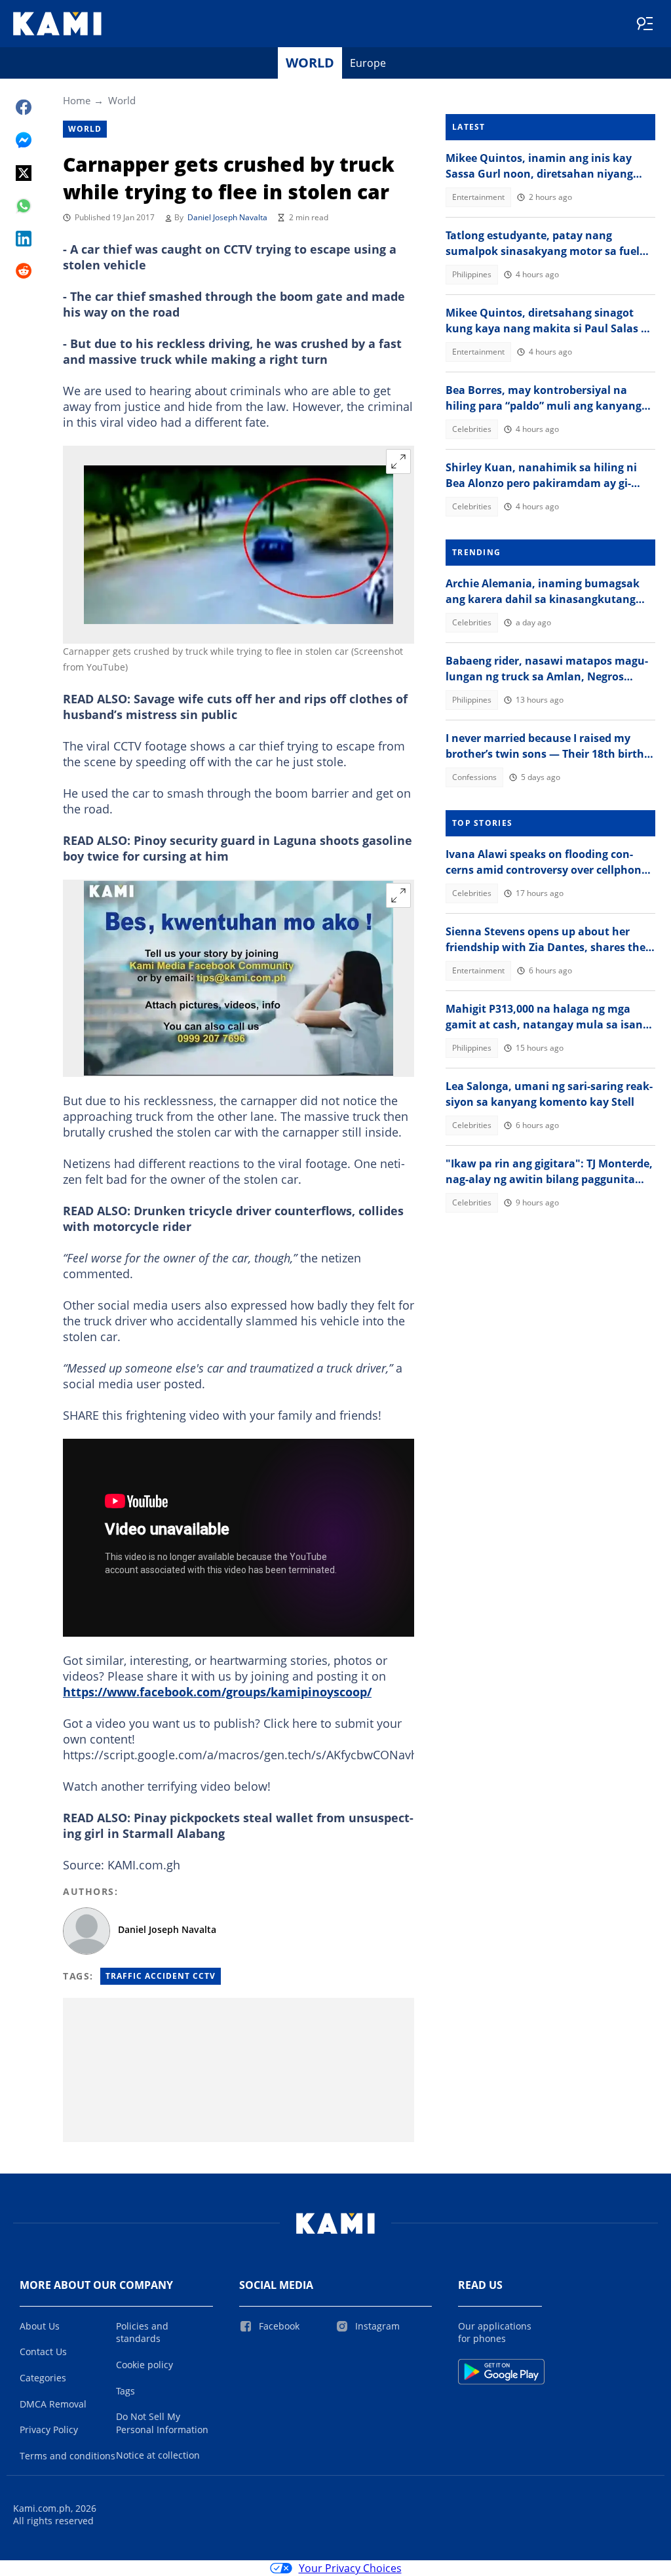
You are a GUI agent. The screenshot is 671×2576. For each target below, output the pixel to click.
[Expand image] (398, 461)
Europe (368, 63)
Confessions (474, 777)
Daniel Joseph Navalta (227, 217)
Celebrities (472, 429)
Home (77, 100)
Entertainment (478, 197)
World (310, 63)
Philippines (472, 274)
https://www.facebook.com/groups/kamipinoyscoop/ (217, 1692)
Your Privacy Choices (350, 2568)
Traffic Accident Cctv (161, 1976)
